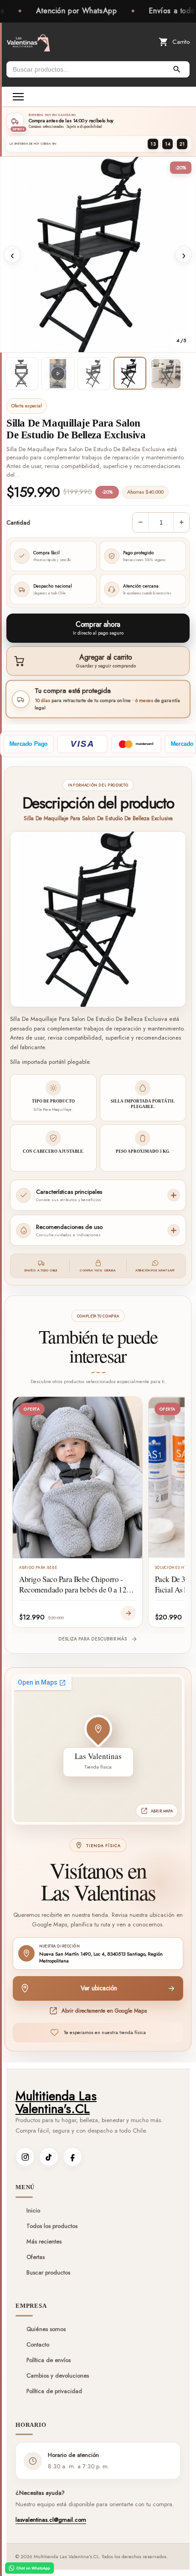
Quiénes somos (46, 2329)
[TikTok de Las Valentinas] (49, 2157)
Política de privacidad (54, 2391)
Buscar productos (48, 2273)
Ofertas (36, 2257)
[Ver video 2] (58, 374)
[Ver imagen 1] (22, 374)
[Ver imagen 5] (166, 374)
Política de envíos (49, 2360)
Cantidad (18, 523)
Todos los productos (52, 2226)
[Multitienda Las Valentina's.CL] (28, 42)
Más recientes (44, 2242)
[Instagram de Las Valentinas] (25, 2157)
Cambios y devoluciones (58, 2376)
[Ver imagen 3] (94, 374)
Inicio (33, 2211)
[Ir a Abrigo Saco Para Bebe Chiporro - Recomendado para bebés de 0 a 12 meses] (128, 1613)
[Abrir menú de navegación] (18, 97)
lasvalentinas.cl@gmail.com (51, 2520)
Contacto (38, 2345)
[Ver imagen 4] (130, 373)
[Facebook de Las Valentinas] (72, 2157)
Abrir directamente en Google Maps (104, 2011)
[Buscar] (177, 69)
